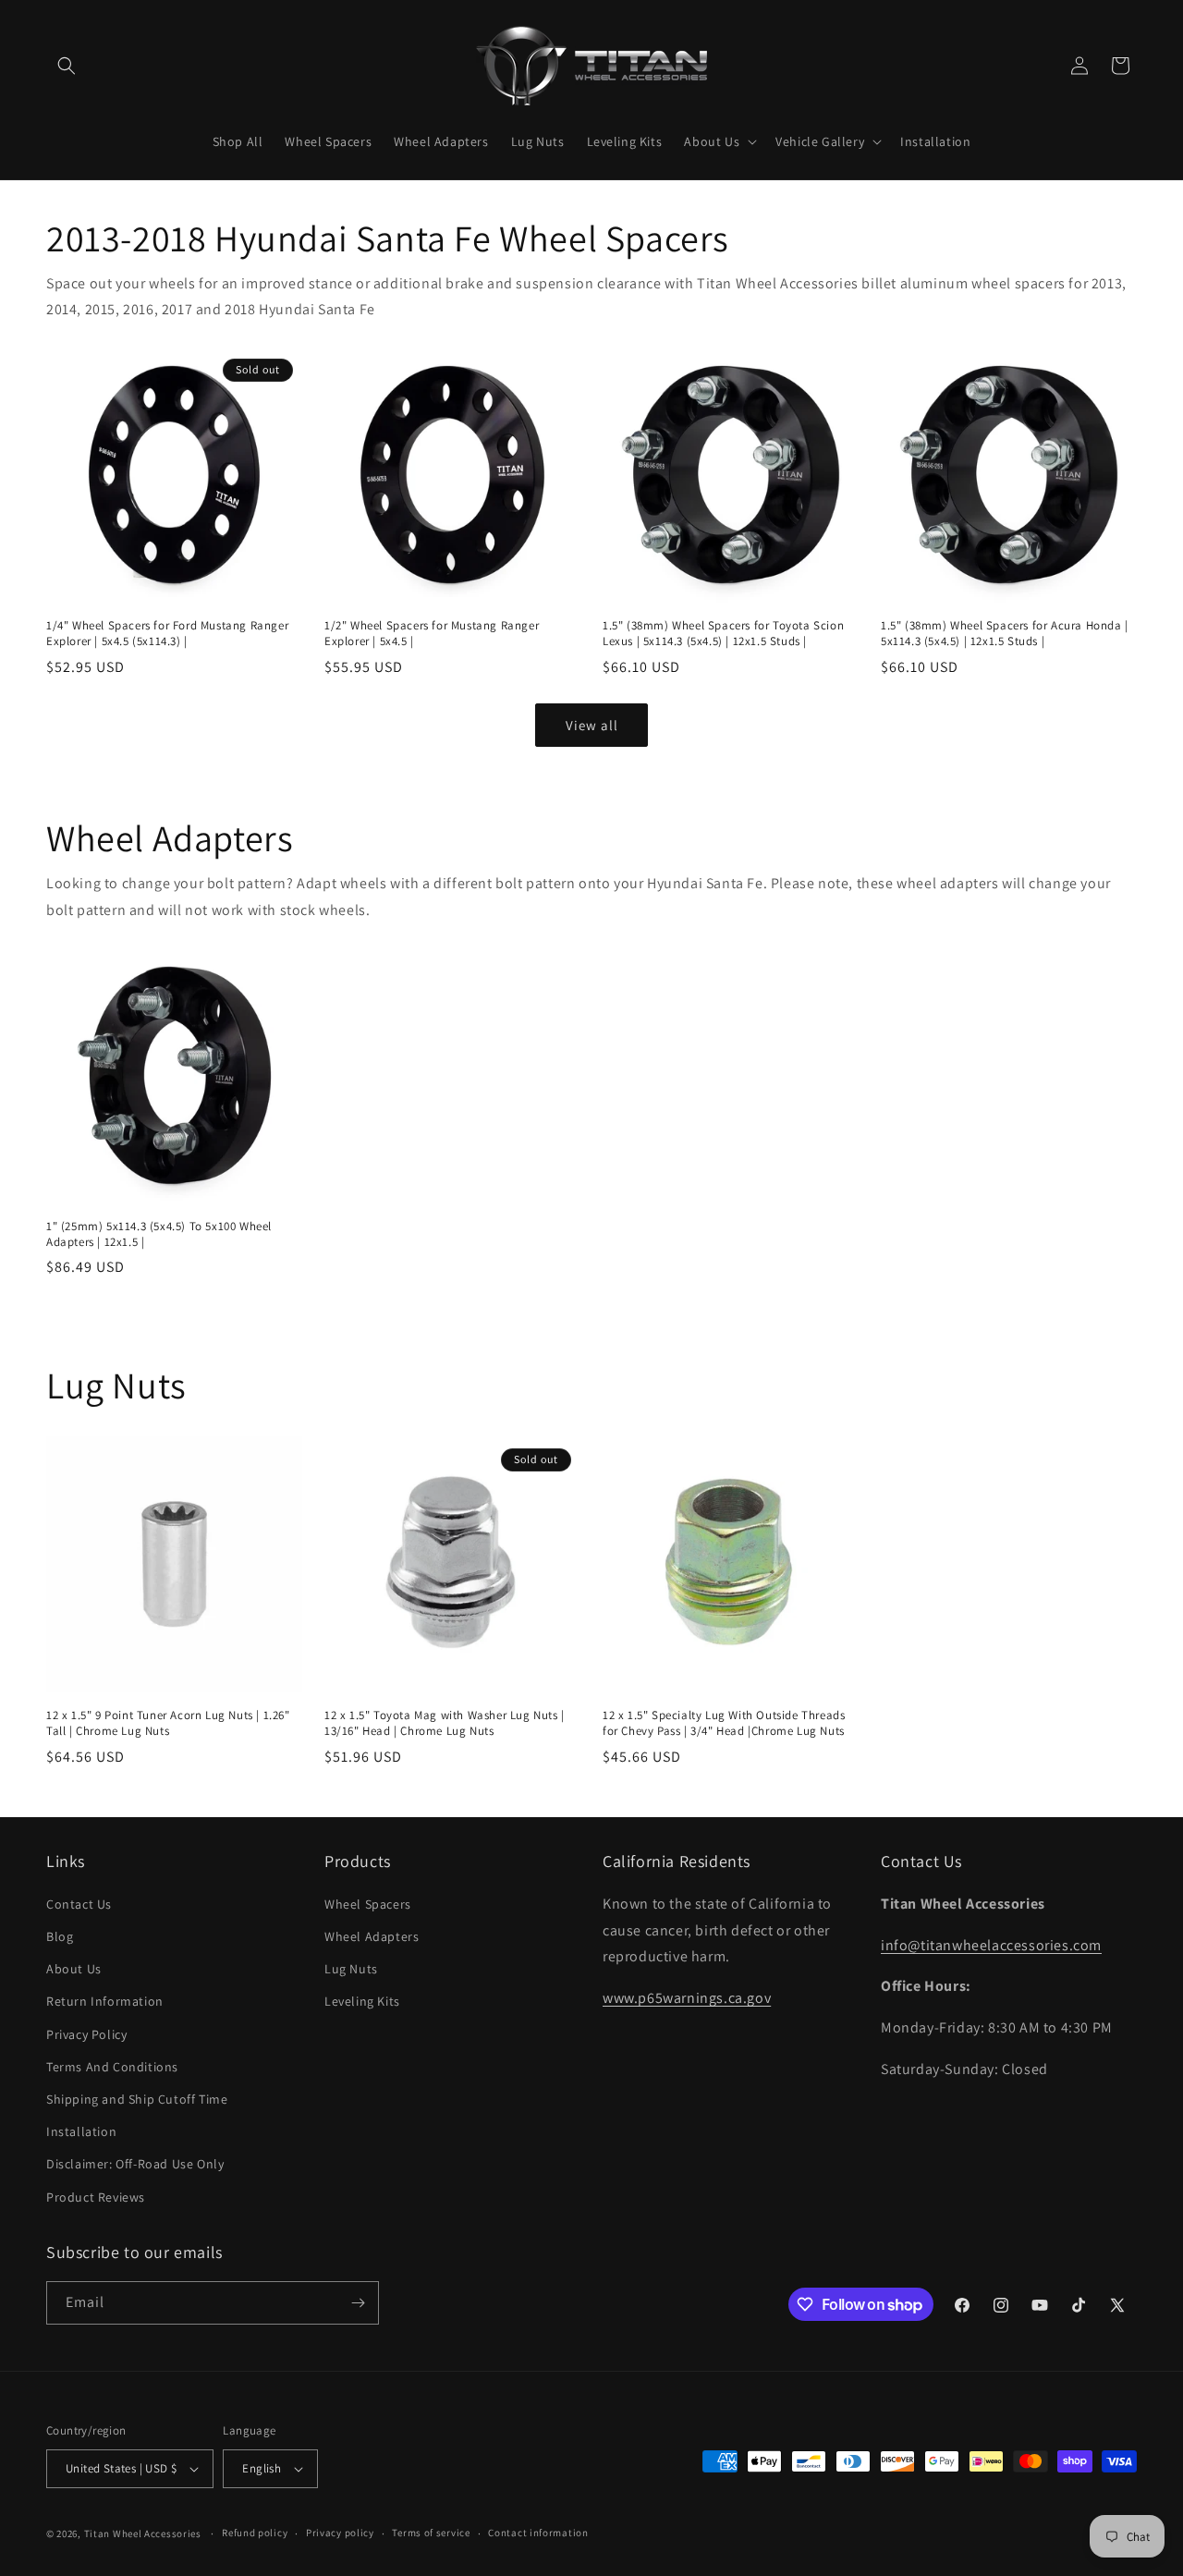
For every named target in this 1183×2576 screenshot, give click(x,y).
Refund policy (255, 2533)
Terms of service (431, 2533)
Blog (60, 1936)
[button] (67, 66)
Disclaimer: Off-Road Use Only (135, 2164)
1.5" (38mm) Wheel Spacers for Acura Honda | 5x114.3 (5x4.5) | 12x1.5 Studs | (1005, 634)
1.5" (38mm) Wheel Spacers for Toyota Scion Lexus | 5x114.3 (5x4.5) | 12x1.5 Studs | (723, 634)
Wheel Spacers (368, 1904)
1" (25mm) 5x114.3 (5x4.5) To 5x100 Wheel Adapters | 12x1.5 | (159, 1234)
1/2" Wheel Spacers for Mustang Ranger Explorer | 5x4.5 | (432, 634)
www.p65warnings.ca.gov (687, 1998)
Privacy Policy (86, 2034)
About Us (74, 1969)
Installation (81, 2131)
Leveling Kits (362, 2001)
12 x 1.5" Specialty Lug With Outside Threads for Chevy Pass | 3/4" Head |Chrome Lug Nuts (724, 1723)
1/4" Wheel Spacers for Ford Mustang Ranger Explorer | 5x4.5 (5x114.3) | (167, 634)
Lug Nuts (351, 1969)
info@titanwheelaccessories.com (991, 1945)
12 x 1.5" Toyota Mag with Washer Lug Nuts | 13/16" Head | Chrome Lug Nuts (445, 1723)
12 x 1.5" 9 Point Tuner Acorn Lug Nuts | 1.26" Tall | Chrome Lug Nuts (168, 1723)
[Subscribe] (358, 2303)
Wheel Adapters (372, 1936)
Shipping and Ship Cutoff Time (137, 2099)
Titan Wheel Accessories (143, 2533)
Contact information (538, 2533)
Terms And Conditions (112, 2067)
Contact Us (79, 1904)
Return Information (105, 2001)
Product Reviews (96, 2197)
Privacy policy (340, 2533)
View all (592, 725)
